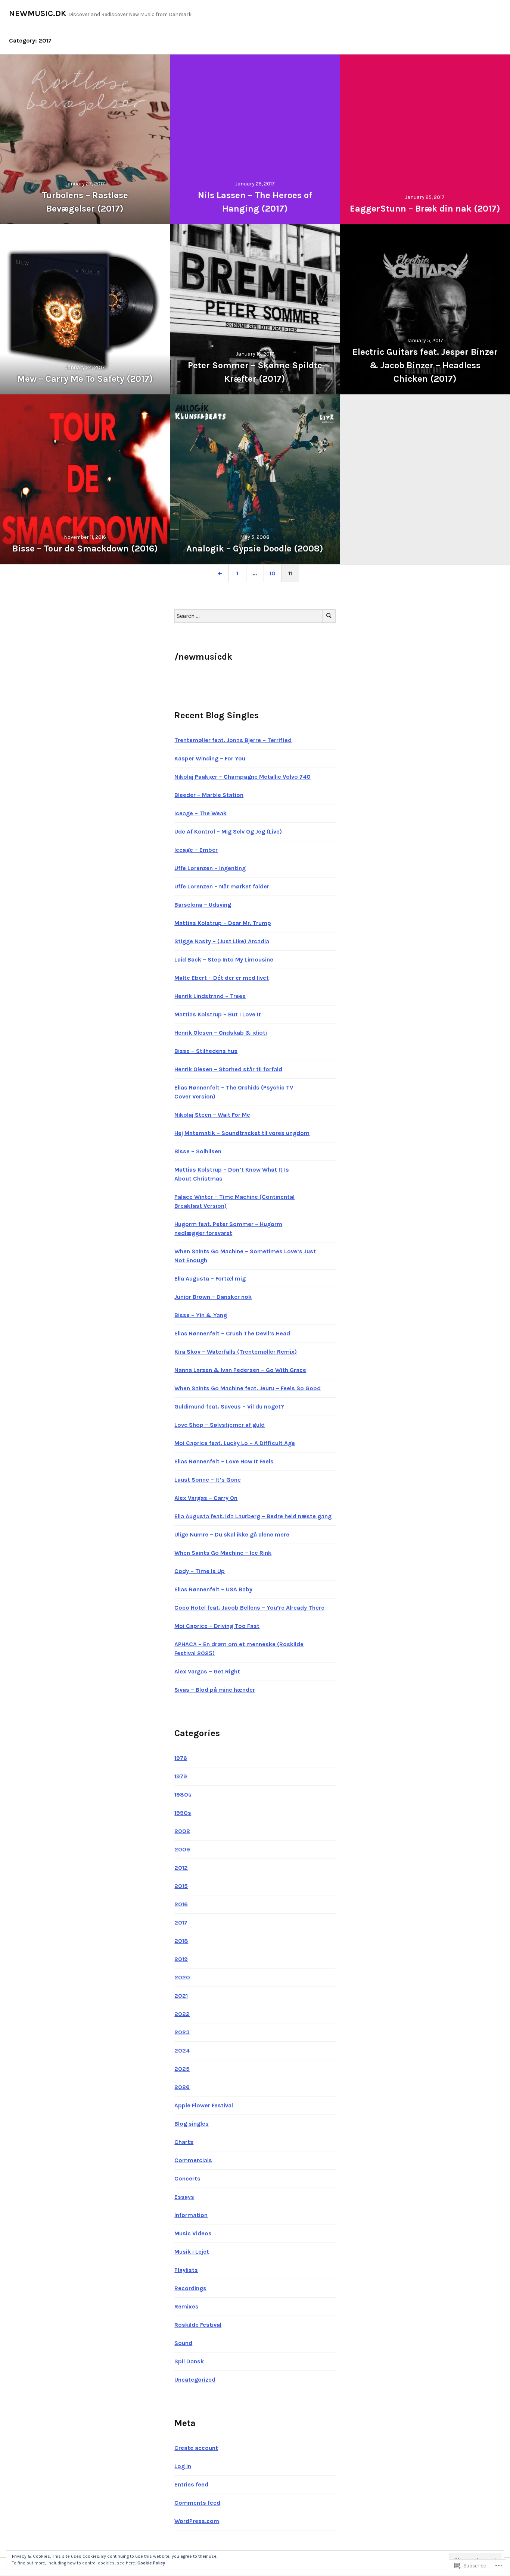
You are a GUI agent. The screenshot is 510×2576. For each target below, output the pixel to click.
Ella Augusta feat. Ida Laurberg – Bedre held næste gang (253, 1516)
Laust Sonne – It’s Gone (208, 1480)
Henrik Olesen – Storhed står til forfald (228, 1069)
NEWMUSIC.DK (38, 13)
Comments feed (197, 2503)
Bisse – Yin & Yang (201, 1315)
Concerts (187, 2178)
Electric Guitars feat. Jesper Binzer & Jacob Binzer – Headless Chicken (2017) (425, 365)
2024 (182, 2050)
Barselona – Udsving (203, 905)
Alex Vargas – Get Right (207, 1671)
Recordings (190, 2288)
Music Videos (193, 2233)
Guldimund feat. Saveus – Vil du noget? (229, 1406)
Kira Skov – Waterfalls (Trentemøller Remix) (236, 1352)
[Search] (329, 616)
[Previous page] (220, 573)
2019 (181, 1959)
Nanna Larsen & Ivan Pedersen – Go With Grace (240, 1370)
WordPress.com (197, 2521)
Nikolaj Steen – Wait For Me (212, 1115)
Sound (183, 2343)
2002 (182, 1831)
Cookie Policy (151, 2563)
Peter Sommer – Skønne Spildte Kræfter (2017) (255, 372)
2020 (182, 1977)
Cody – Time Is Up (200, 1571)
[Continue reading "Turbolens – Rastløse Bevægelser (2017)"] (85, 139)
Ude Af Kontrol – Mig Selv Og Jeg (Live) (228, 831)
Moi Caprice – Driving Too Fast (217, 1626)
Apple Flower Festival (204, 2105)
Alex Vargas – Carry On (206, 1498)
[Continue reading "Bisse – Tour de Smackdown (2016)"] (85, 479)
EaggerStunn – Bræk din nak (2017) (425, 209)
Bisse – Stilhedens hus (206, 1051)
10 (270, 573)
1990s (183, 1813)
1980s (183, 1795)
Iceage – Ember (196, 850)
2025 (182, 2069)
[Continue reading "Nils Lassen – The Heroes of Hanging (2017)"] (255, 139)
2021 (181, 1996)
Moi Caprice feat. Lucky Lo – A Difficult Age (235, 1443)
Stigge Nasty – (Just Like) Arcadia (222, 941)
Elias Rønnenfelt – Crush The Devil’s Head (232, 1333)
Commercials (193, 2160)
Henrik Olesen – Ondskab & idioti (221, 1033)
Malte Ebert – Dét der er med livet (222, 978)
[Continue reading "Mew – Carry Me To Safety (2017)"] (85, 309)
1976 (181, 1758)
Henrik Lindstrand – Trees (210, 996)
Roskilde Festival (198, 2325)
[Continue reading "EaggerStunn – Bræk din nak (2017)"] (425, 139)
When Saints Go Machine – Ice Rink (223, 1553)
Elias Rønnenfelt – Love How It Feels (224, 1461)
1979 (181, 1776)
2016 (181, 1904)
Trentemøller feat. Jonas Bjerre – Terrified (233, 740)
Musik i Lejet (192, 2252)
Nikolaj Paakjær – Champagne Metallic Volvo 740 (242, 777)
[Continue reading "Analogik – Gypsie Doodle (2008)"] (255, 479)
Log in (183, 2466)
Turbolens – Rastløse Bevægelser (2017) (85, 202)
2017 (181, 1922)
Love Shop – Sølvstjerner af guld (220, 1425)
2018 (181, 1941)
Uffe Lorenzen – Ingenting (210, 868)
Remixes (186, 2306)
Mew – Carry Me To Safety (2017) (85, 379)
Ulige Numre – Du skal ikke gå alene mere (232, 1534)
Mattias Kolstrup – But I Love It (218, 1014)
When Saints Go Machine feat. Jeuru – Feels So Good (248, 1388)
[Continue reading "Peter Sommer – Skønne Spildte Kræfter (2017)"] (255, 309)
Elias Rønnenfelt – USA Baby (213, 1589)
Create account (196, 2448)
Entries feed (191, 2484)
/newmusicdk (203, 657)
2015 (181, 1886)
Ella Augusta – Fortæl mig (210, 1278)
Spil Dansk (189, 2361)
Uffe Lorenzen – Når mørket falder (222, 886)
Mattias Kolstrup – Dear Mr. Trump (223, 923)
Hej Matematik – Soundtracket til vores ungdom (242, 1133)
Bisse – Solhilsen (198, 1151)
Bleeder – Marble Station (209, 795)
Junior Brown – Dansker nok (213, 1297)
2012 (181, 1868)
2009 (182, 1849)
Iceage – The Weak (200, 813)
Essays (184, 2197)
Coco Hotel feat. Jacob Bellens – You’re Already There (249, 1608)
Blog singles (192, 2124)
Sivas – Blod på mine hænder (215, 1690)
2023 (182, 2032)
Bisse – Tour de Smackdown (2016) (85, 548)
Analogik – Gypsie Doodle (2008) (255, 548)
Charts (184, 2142)
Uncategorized (195, 2380)
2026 (182, 2087)
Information (191, 2215)
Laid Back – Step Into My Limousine (224, 959)
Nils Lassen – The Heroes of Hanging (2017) (255, 202)
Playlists (186, 2270)
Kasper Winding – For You (210, 758)
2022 (182, 2014)
